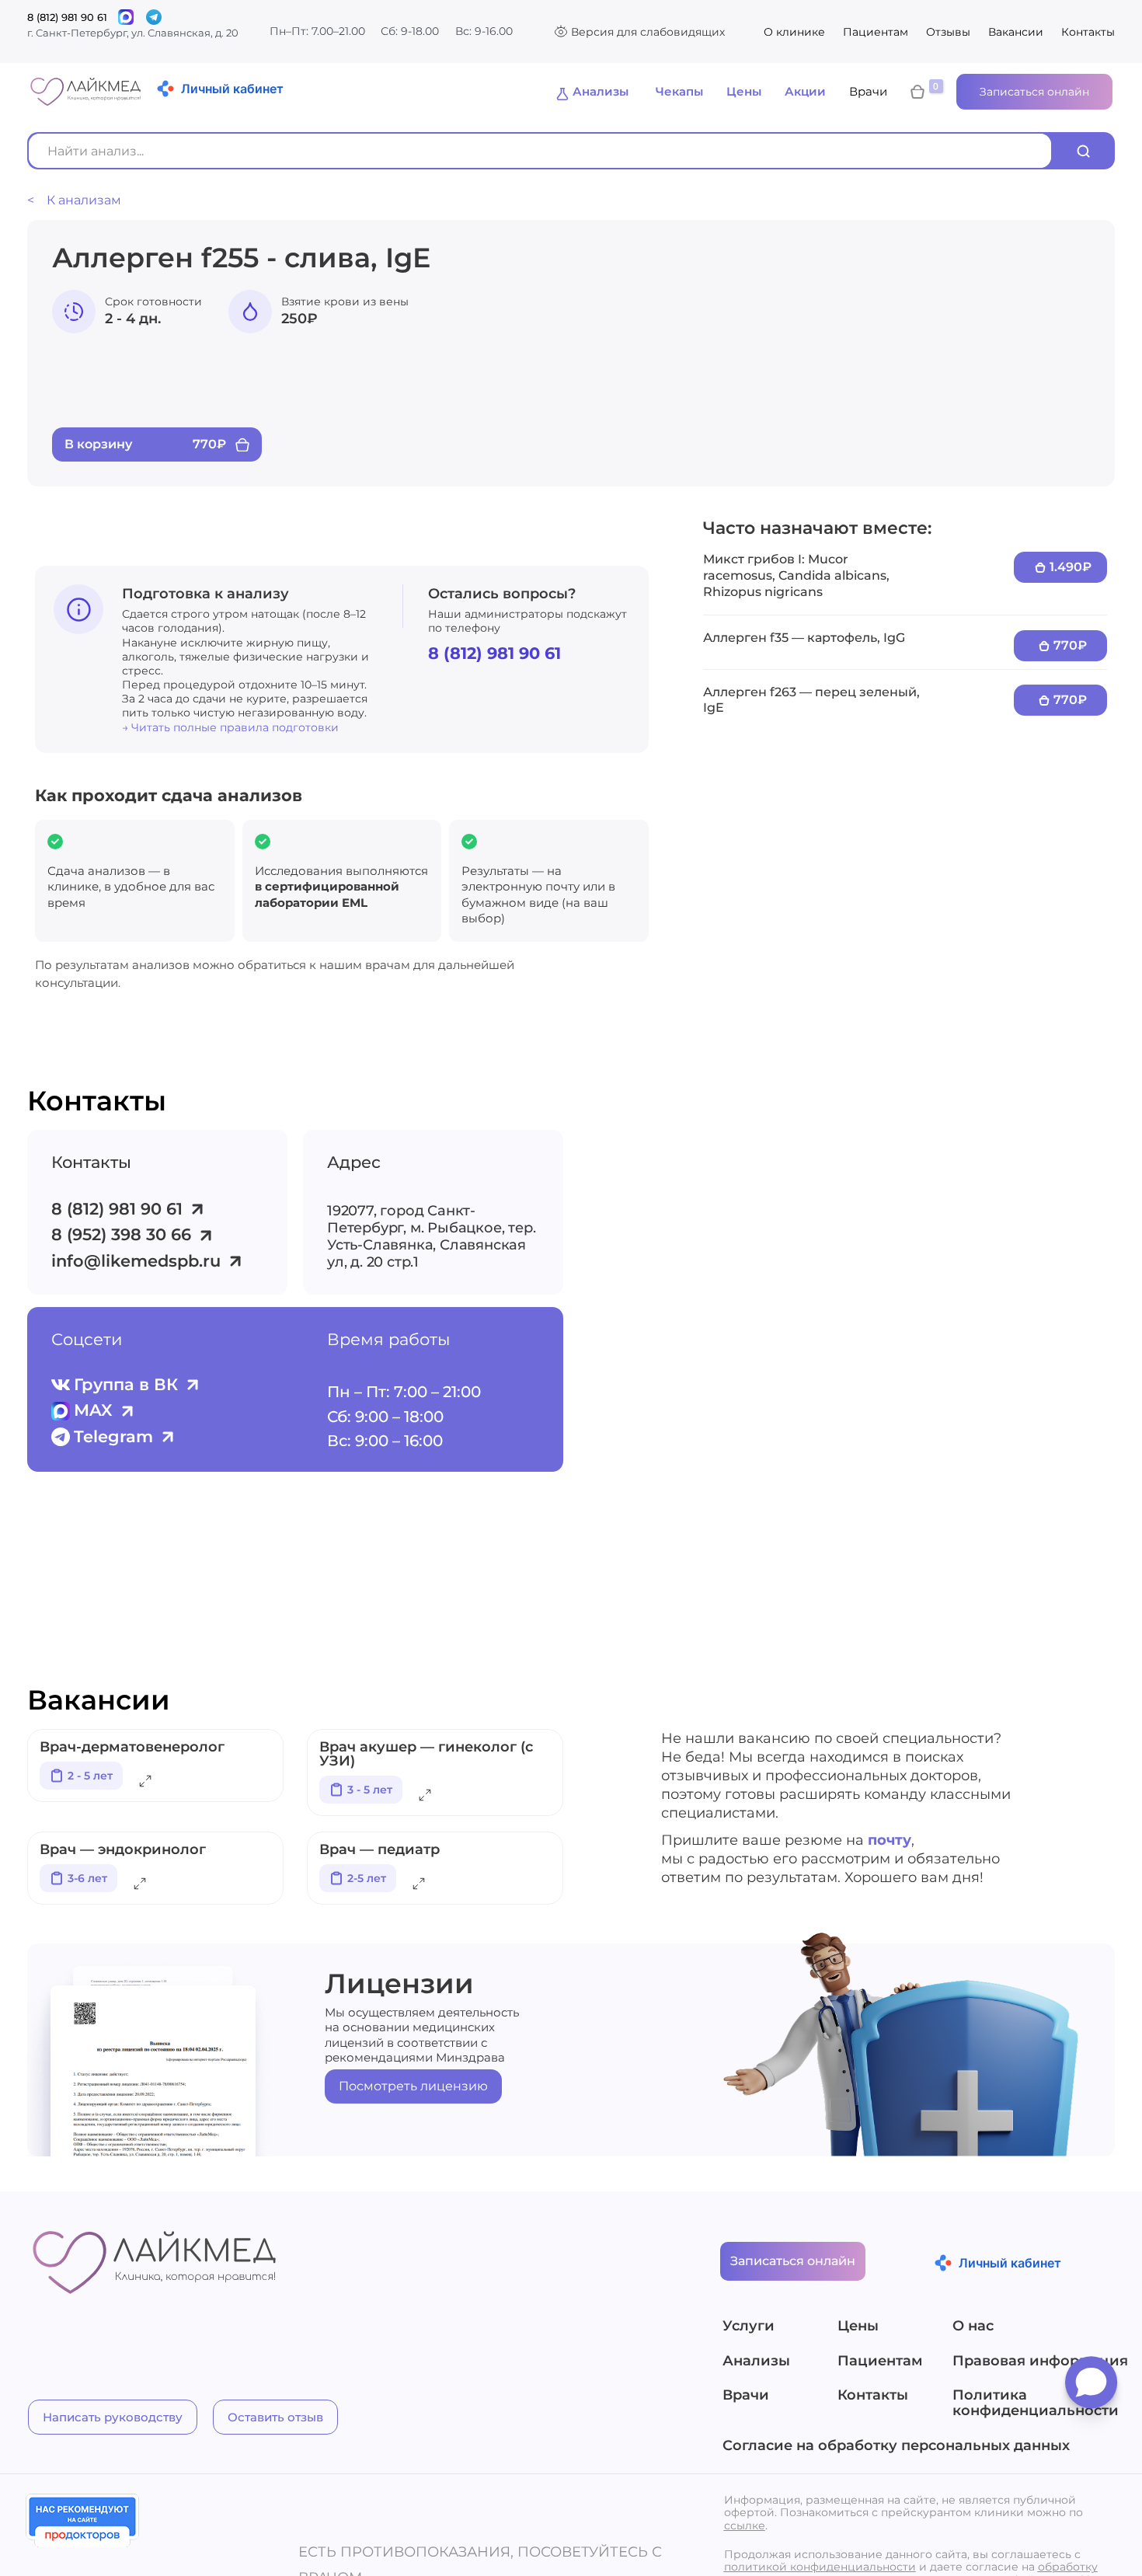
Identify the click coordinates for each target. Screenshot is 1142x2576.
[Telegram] (154, 17)
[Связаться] (126, 17)
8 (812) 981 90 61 (67, 17)
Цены (744, 91)
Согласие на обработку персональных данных (896, 2446)
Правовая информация (1035, 2362)
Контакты (1088, 32)
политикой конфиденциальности (820, 2567)
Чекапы (679, 91)
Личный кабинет (232, 89)
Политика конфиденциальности (1035, 2403)
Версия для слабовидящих (648, 32)
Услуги (749, 2327)
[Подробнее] (145, 1784)
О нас (973, 2327)
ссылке (745, 2525)
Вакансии (1016, 32)
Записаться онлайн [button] (1034, 92)
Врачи (868, 91)
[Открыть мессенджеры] (1091, 2388)
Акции (805, 91)
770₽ (1070, 645)
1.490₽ (1071, 567)
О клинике (794, 32)
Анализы (601, 91)
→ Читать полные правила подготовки (230, 727)
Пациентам (876, 32)
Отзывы (948, 32)
